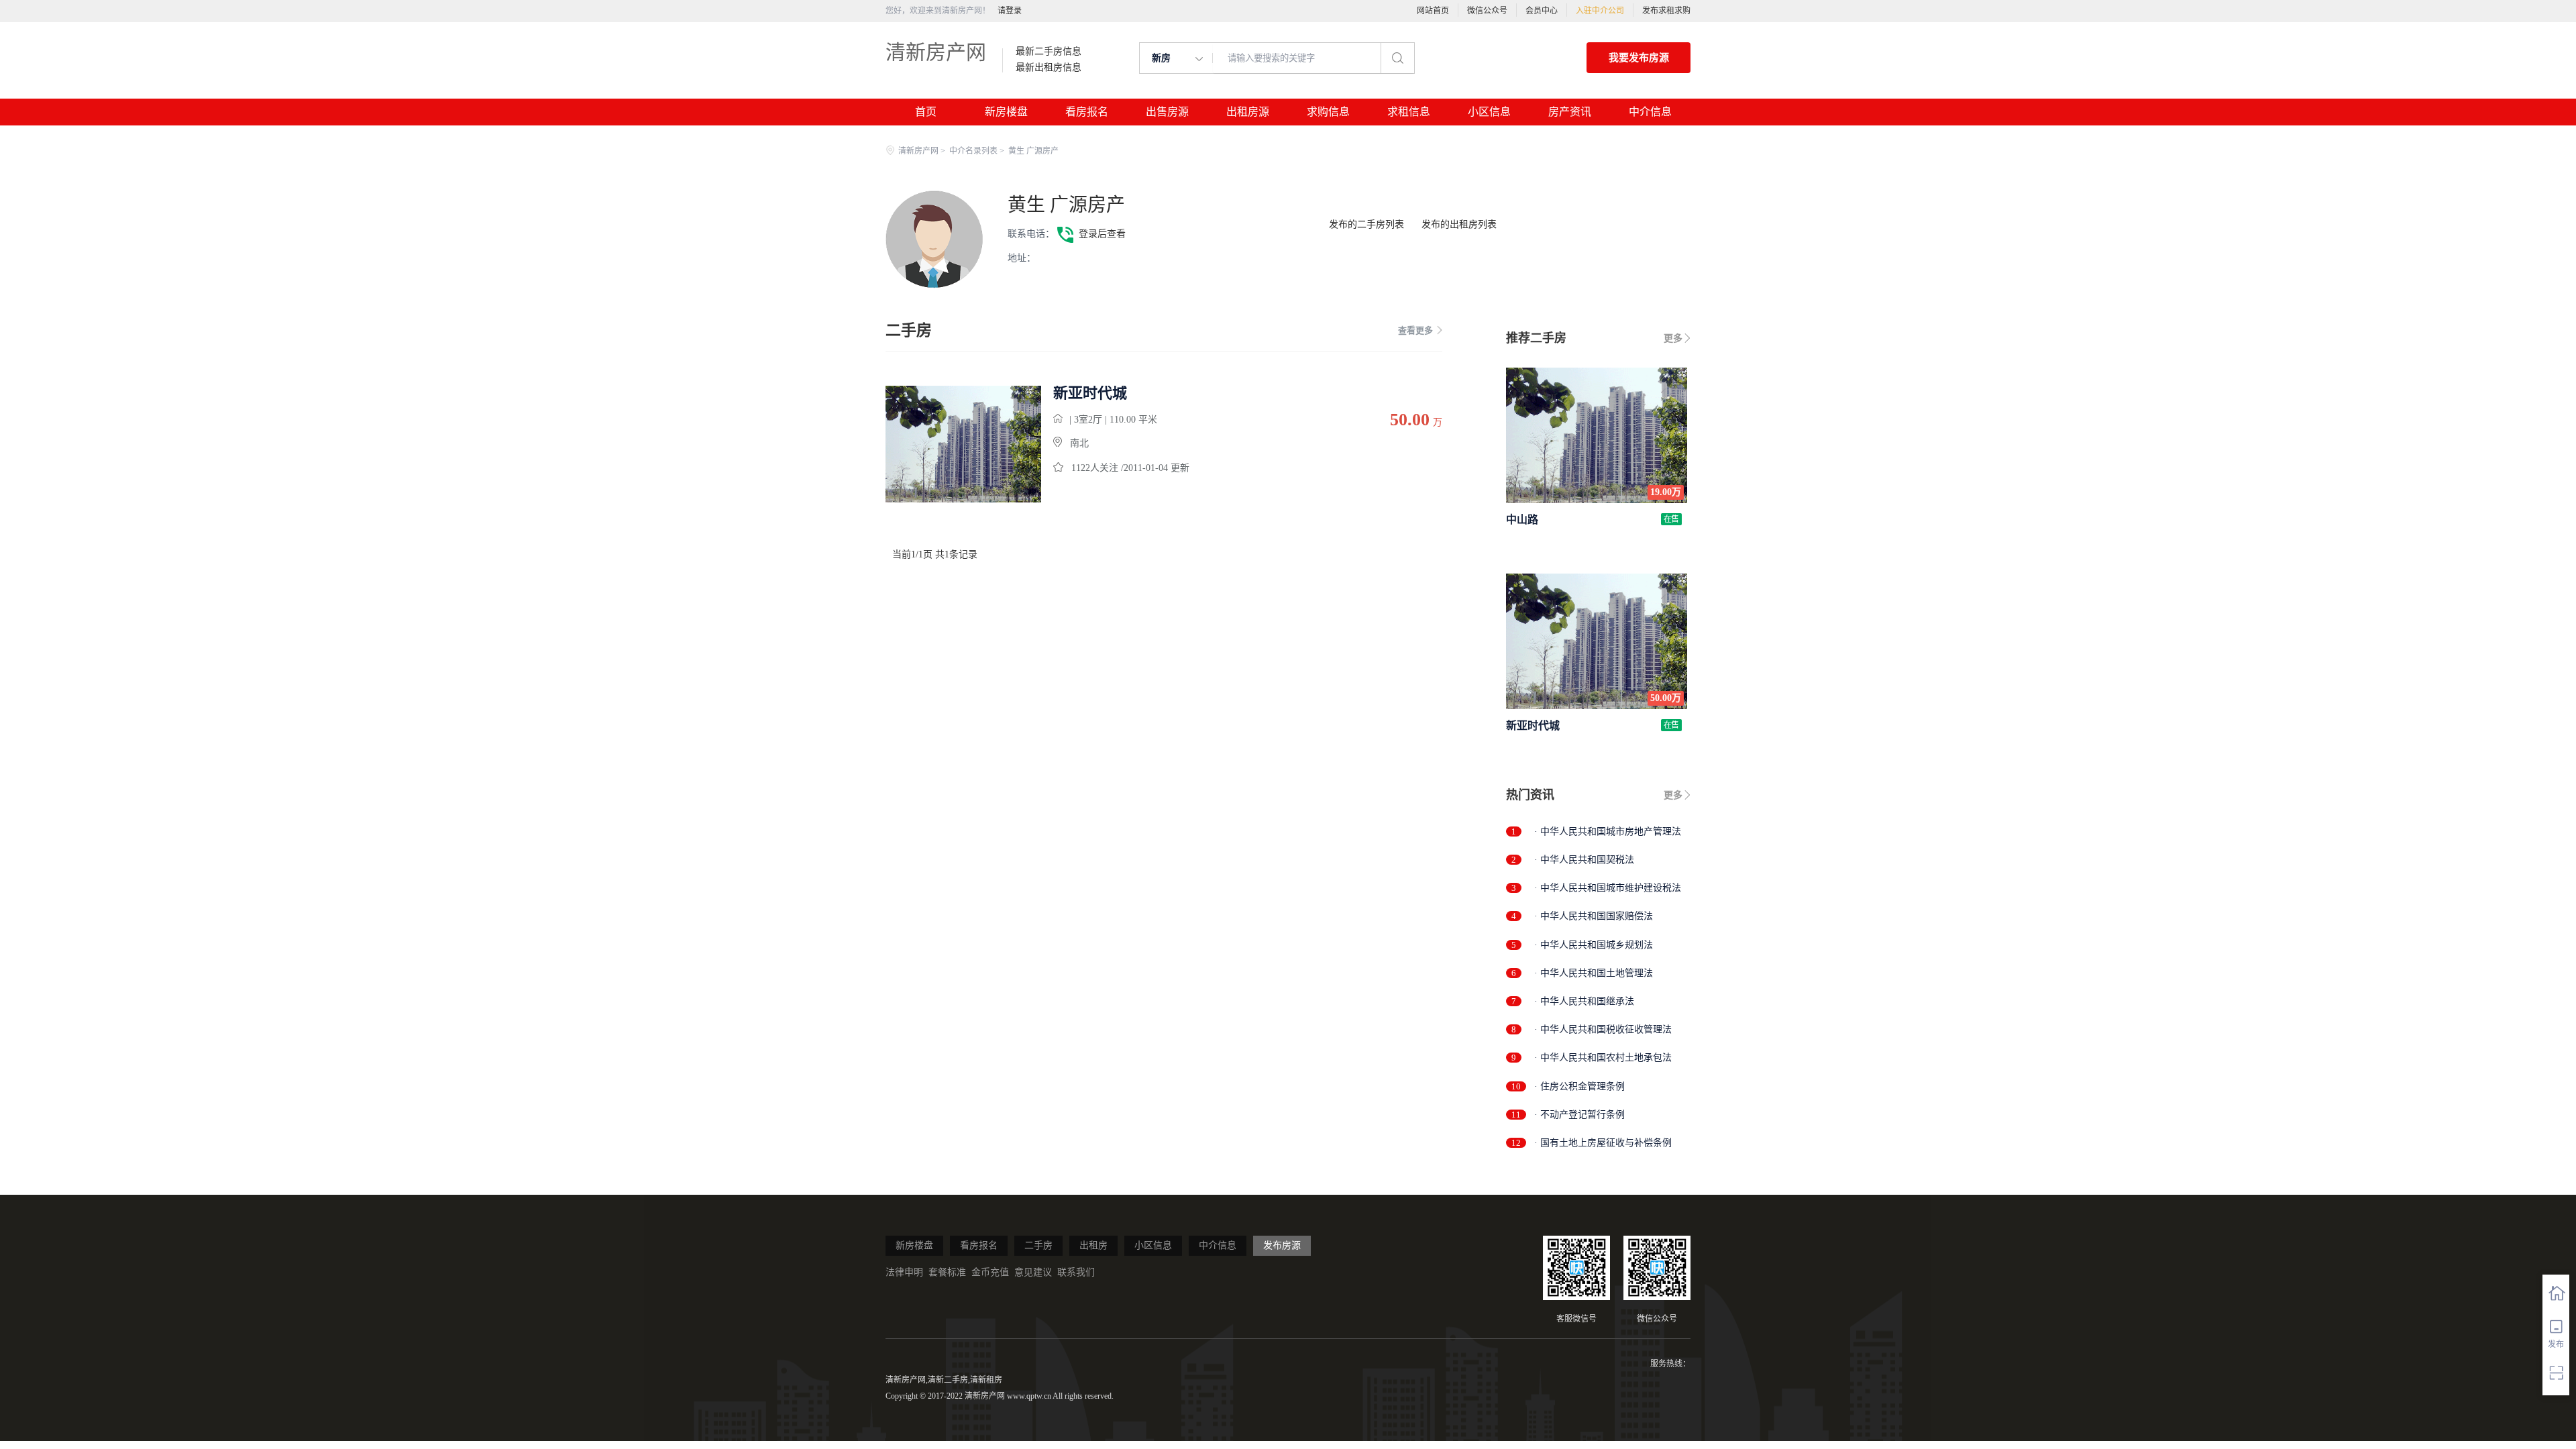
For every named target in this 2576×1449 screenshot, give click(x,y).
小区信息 (1489, 112)
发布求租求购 (1666, 11)
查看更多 (1415, 330)
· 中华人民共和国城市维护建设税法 (1608, 888)
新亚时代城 (1090, 393)
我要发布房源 (1639, 58)
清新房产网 (936, 52)
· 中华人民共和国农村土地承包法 (1603, 1058)
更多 (1673, 338)
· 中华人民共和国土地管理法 (1594, 973)
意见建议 (1033, 1272)
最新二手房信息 (1049, 52)
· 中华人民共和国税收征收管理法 (1603, 1029)
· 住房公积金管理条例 (1579, 1086)
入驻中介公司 (1600, 11)
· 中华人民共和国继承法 (1584, 1001)
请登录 (1010, 11)
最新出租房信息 (1049, 68)
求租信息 (1409, 112)
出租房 (1093, 1245)
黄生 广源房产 (1066, 205)
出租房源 (1248, 112)
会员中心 (1542, 11)
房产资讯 (1570, 112)
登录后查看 (1102, 234)
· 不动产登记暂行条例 (1579, 1115)
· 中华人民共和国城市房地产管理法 (1608, 831)
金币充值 (990, 1272)
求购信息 (1328, 112)
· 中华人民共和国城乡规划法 (1594, 945)
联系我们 (1076, 1272)
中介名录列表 (973, 151)
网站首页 (1433, 11)
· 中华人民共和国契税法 (1584, 860)
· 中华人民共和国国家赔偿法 (1594, 916)
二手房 (1038, 1245)
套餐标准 (947, 1272)
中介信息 (1650, 112)
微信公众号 (1487, 11)
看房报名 (1087, 112)
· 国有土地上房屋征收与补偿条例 (1603, 1143)
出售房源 (1167, 112)
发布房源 (1282, 1245)
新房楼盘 (1006, 112)
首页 (926, 112)
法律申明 (904, 1272)
